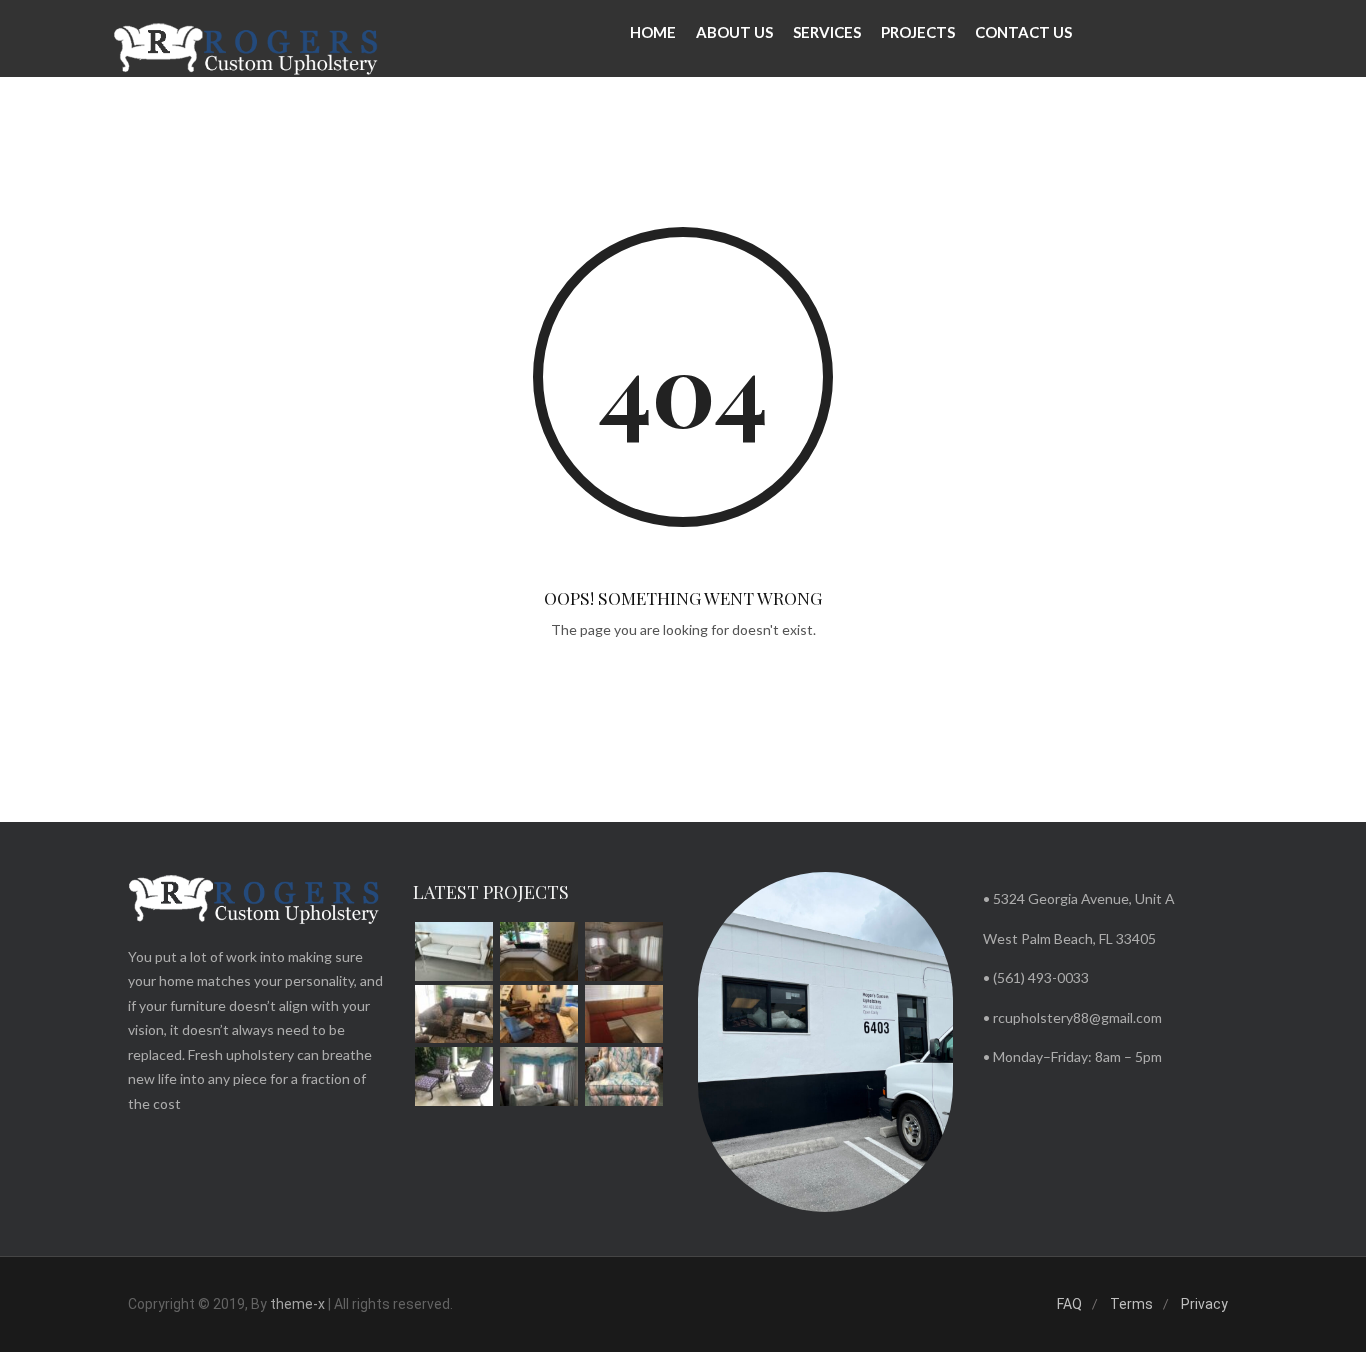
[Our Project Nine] (539, 1076)
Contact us (1023, 32)
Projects (918, 32)
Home (653, 32)
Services (827, 32)
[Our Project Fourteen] (624, 951)
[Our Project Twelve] (539, 1014)
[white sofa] (454, 951)
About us (734, 32)
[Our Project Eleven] (624, 1014)
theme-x (297, 1304)
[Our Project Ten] (454, 1076)
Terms (1131, 1304)
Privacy (1204, 1304)
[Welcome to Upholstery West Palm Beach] (247, 50)
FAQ (1069, 1304)
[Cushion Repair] (539, 951)
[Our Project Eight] (624, 1076)
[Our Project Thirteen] (454, 1014)
